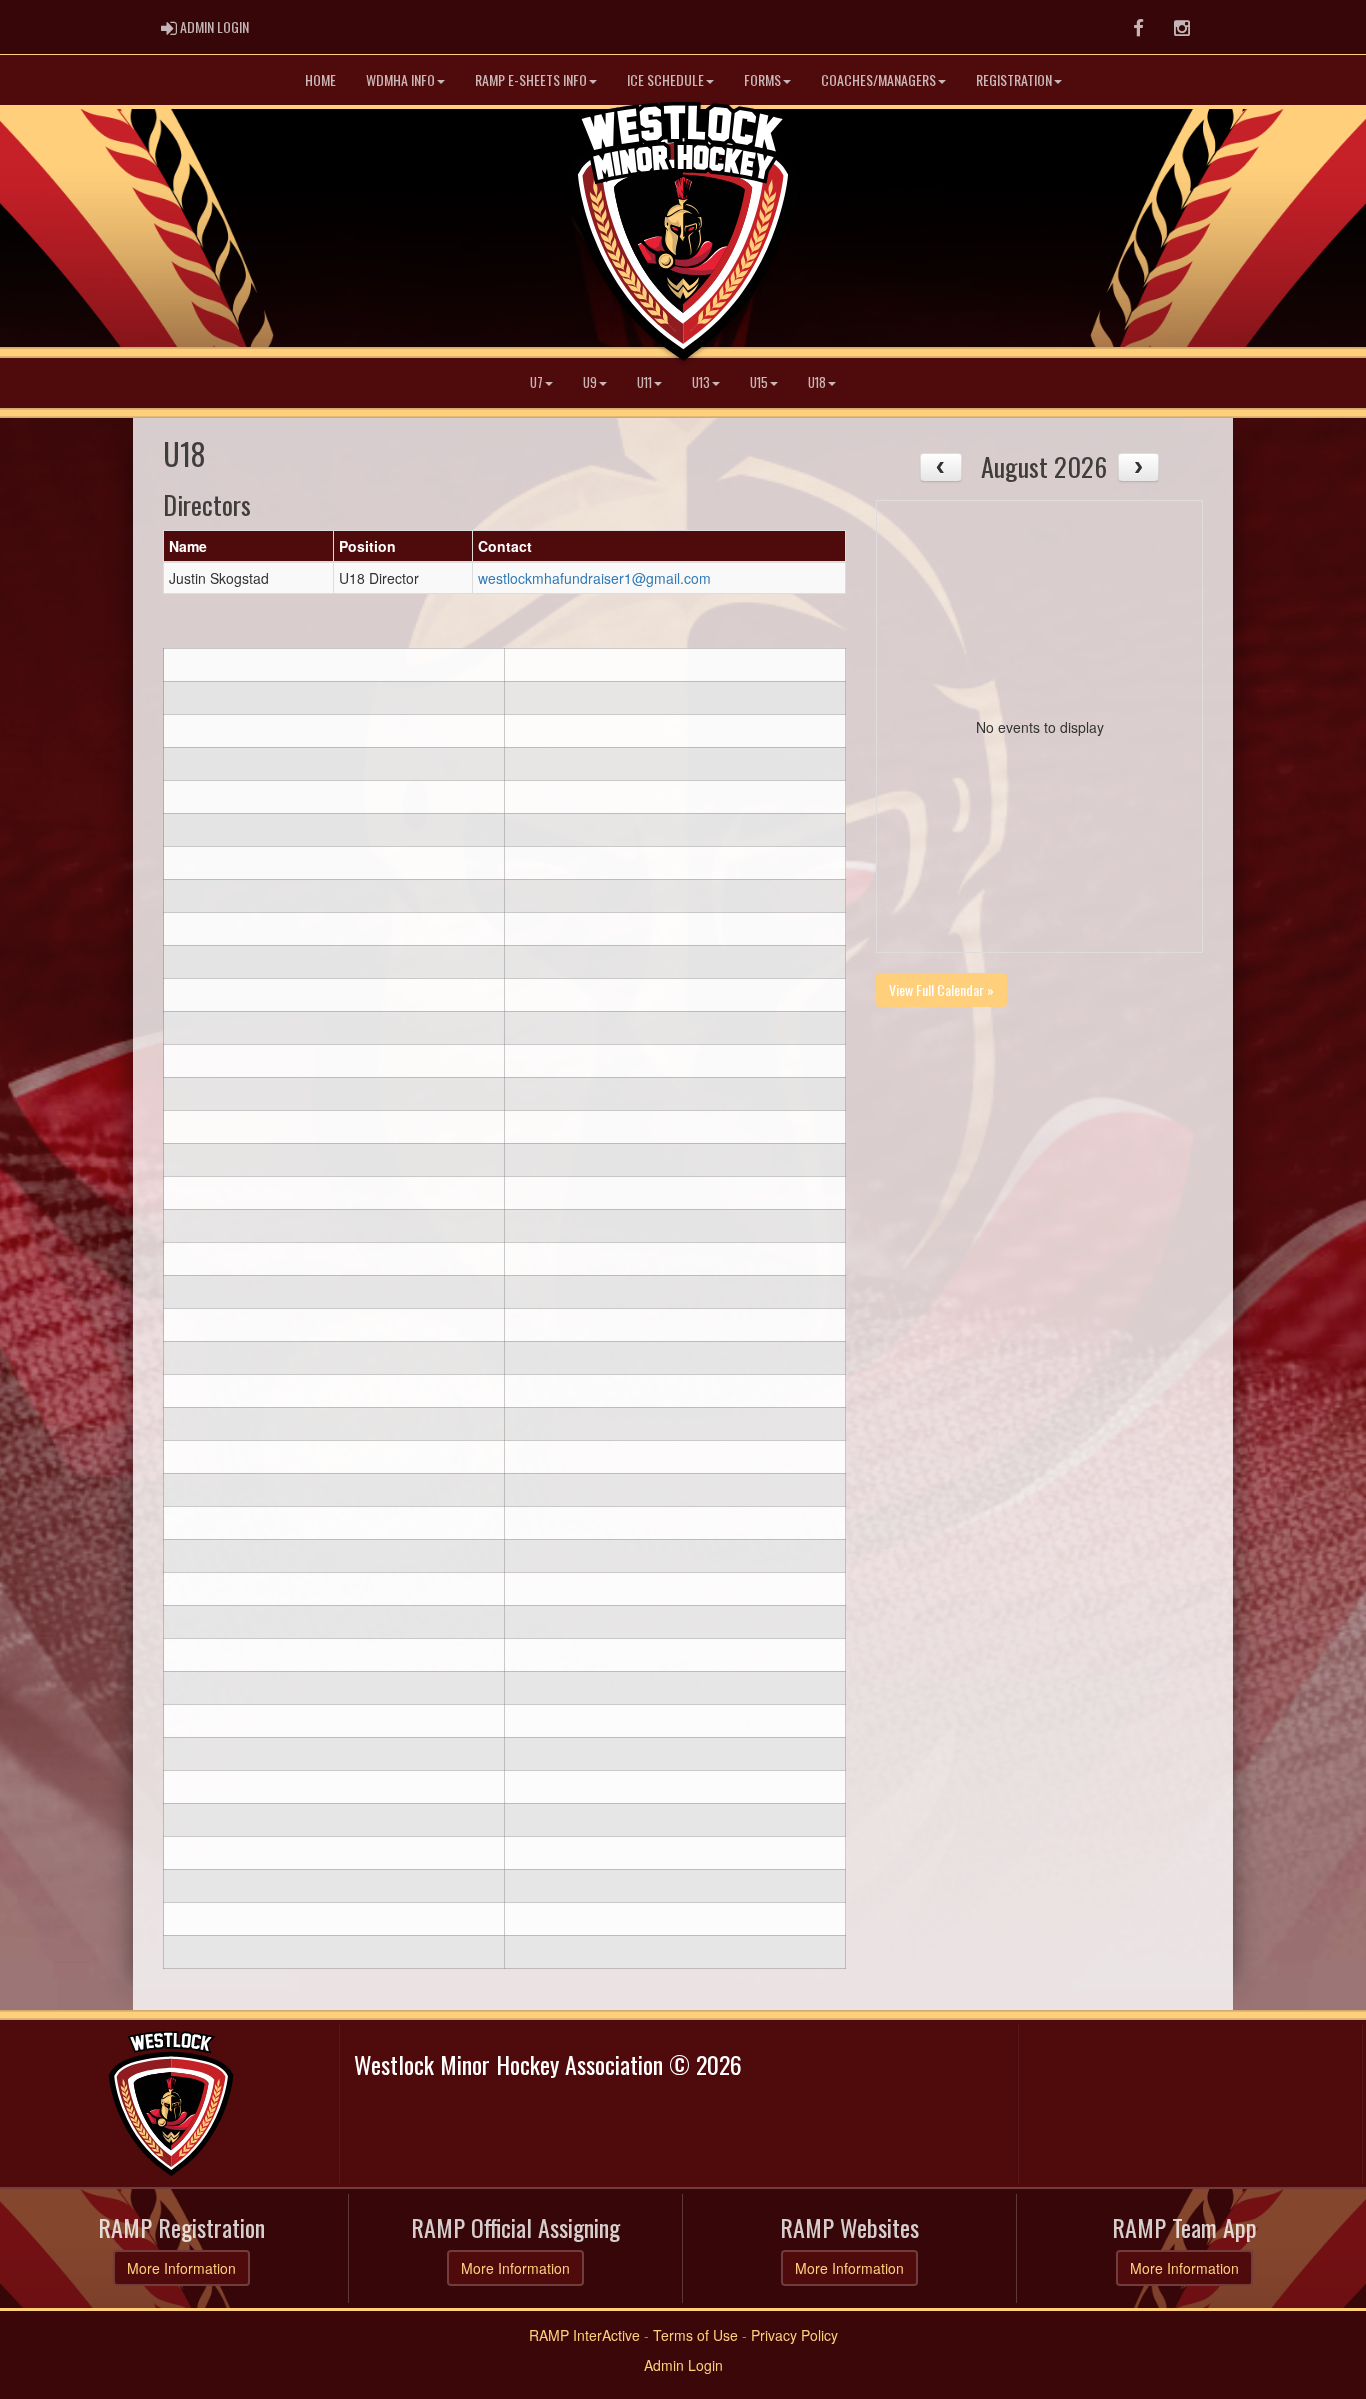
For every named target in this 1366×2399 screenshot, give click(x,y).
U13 (701, 382)
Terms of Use (695, 2335)
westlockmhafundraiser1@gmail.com (594, 578)
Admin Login (683, 2365)
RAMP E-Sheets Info (531, 79)
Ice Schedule (665, 79)
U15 (759, 382)
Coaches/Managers (878, 79)
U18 (817, 382)
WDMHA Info (400, 79)
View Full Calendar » (941, 989)
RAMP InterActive (584, 2335)
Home (320, 79)
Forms (762, 79)
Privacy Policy (794, 2335)
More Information (181, 2268)
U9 (590, 382)
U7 (536, 382)
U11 (644, 382)
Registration (1014, 79)
